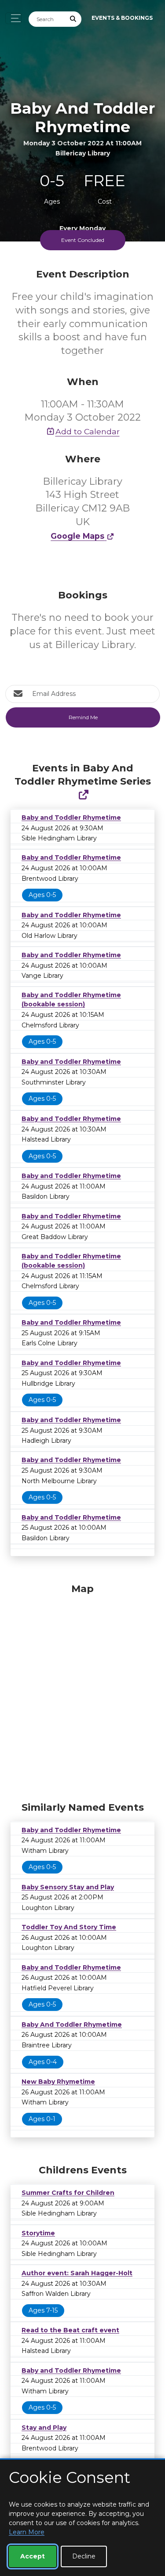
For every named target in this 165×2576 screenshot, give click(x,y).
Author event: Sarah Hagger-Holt (77, 2273)
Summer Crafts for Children (68, 2193)
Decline (84, 2556)
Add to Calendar (88, 431)
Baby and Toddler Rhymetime (71, 818)
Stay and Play (44, 2428)
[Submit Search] (73, 19)
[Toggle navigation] (13, 18)
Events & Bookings (122, 18)
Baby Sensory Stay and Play (68, 1887)
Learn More (27, 2532)
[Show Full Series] (83, 795)
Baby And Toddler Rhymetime (72, 2025)
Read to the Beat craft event (70, 2330)
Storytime (38, 2233)
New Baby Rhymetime (58, 2082)
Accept (33, 2556)
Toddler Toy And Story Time (69, 1927)
